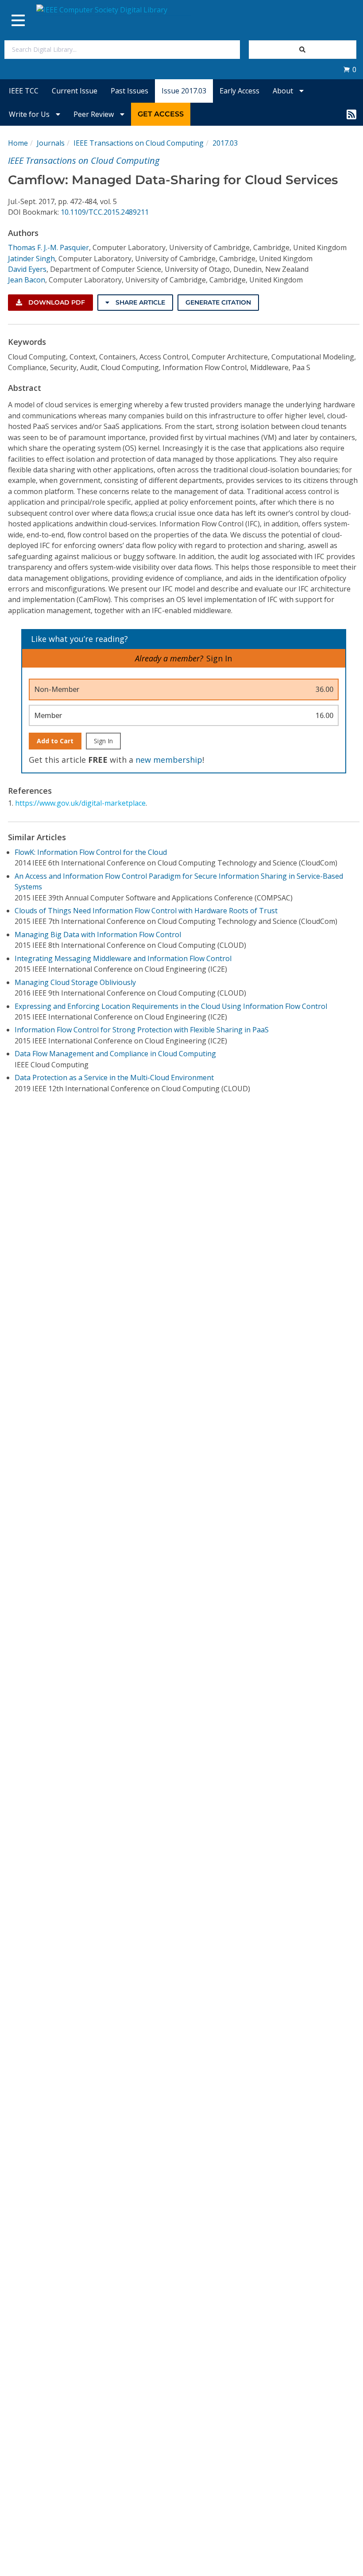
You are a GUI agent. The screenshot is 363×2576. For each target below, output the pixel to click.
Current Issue (75, 91)
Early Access (239, 91)
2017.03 (225, 143)
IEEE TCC (24, 91)
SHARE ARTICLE (139, 302)
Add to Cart (55, 741)
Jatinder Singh (31, 259)
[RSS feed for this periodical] (351, 114)
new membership (169, 760)
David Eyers (27, 269)
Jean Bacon (27, 280)
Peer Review (95, 114)
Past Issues (129, 91)
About (284, 91)
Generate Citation (218, 302)
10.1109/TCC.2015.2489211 (105, 212)
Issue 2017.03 (184, 91)
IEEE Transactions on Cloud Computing (139, 143)
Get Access (161, 114)
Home (18, 143)
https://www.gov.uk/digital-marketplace (80, 803)
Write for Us (30, 114)
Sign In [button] (219, 658)
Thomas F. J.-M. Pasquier (48, 247)
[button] (350, 70)
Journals (51, 143)
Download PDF (56, 302)
